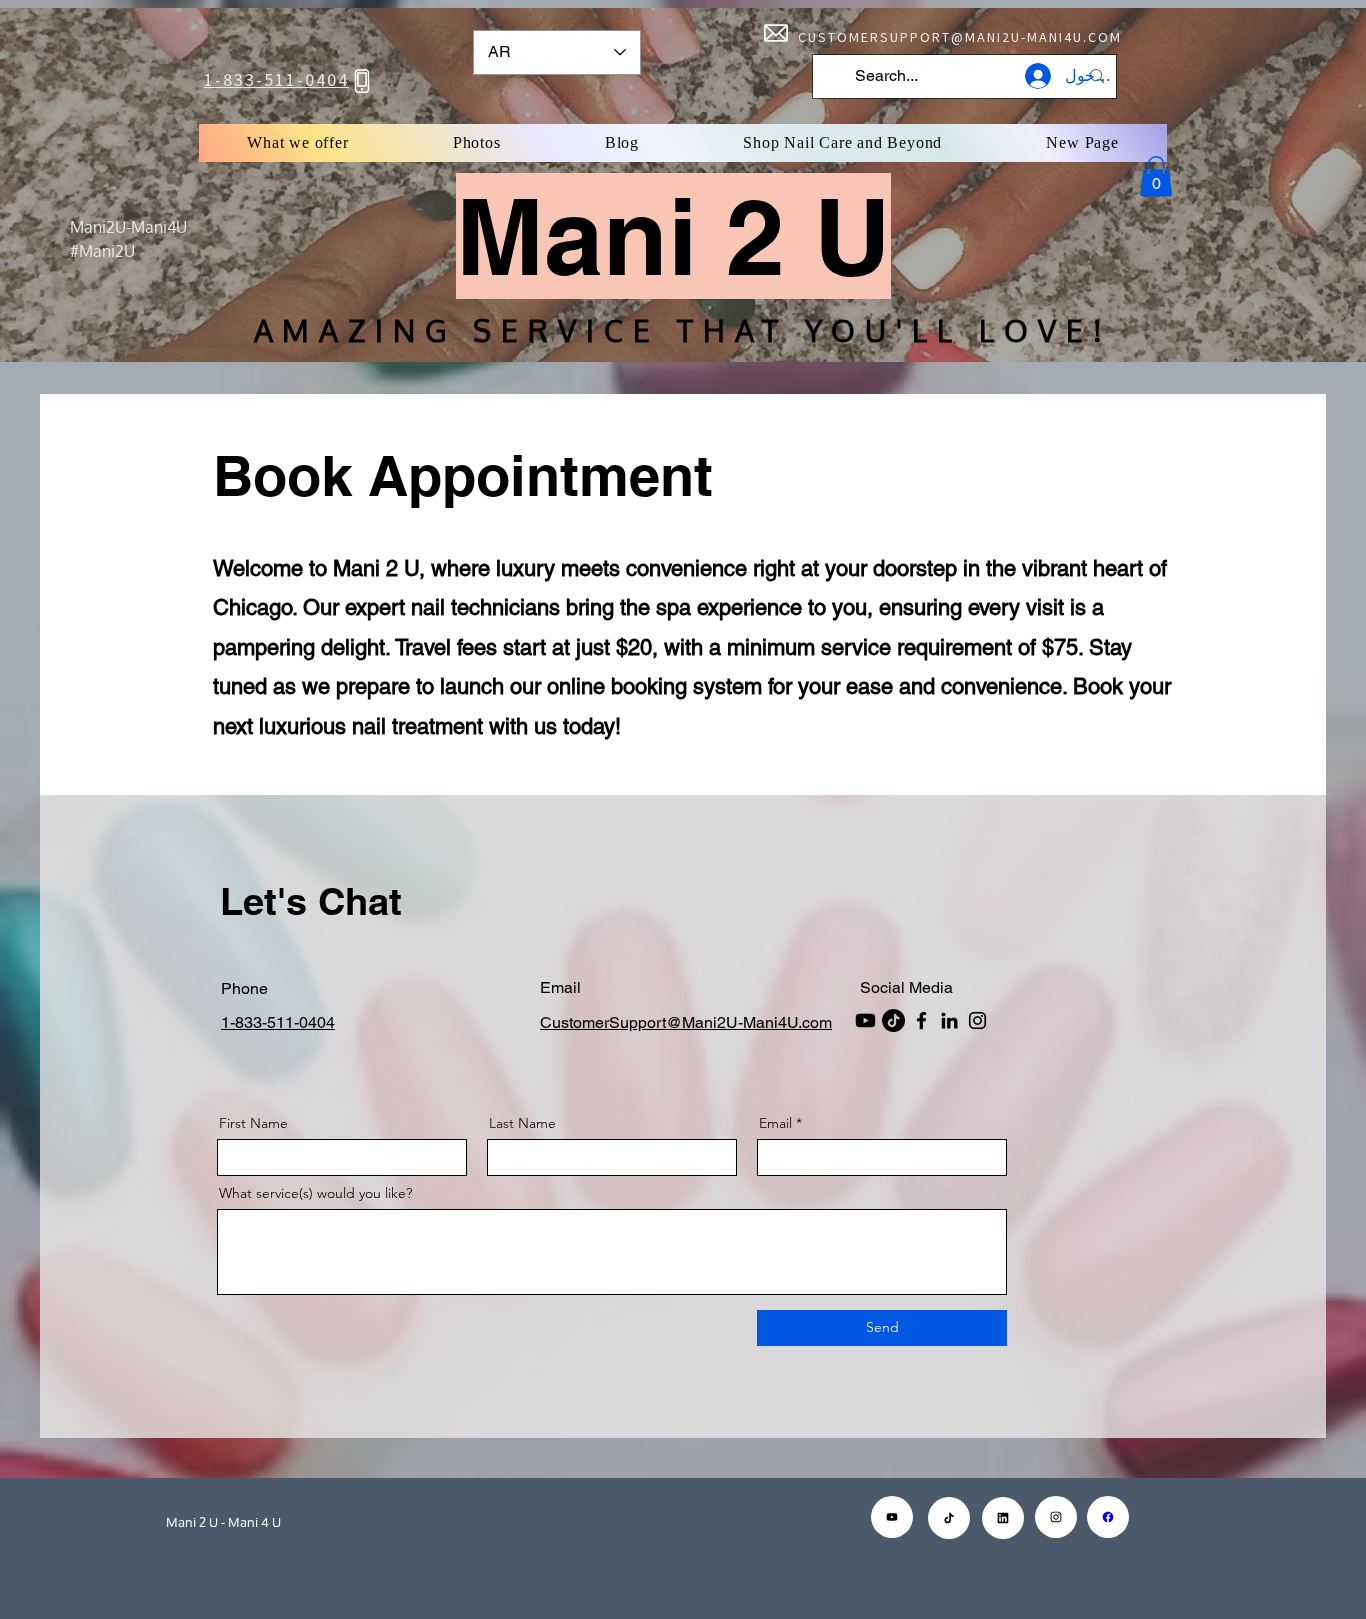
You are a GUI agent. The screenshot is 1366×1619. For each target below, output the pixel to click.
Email (775, 1123)
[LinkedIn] (949, 1020)
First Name (253, 1123)
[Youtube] (865, 1020)
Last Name (522, 1123)
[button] (1156, 176)
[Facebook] (921, 1020)
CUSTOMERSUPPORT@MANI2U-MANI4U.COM (960, 37)
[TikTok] (893, 1020)
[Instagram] (977, 1020)
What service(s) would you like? (315, 1193)
